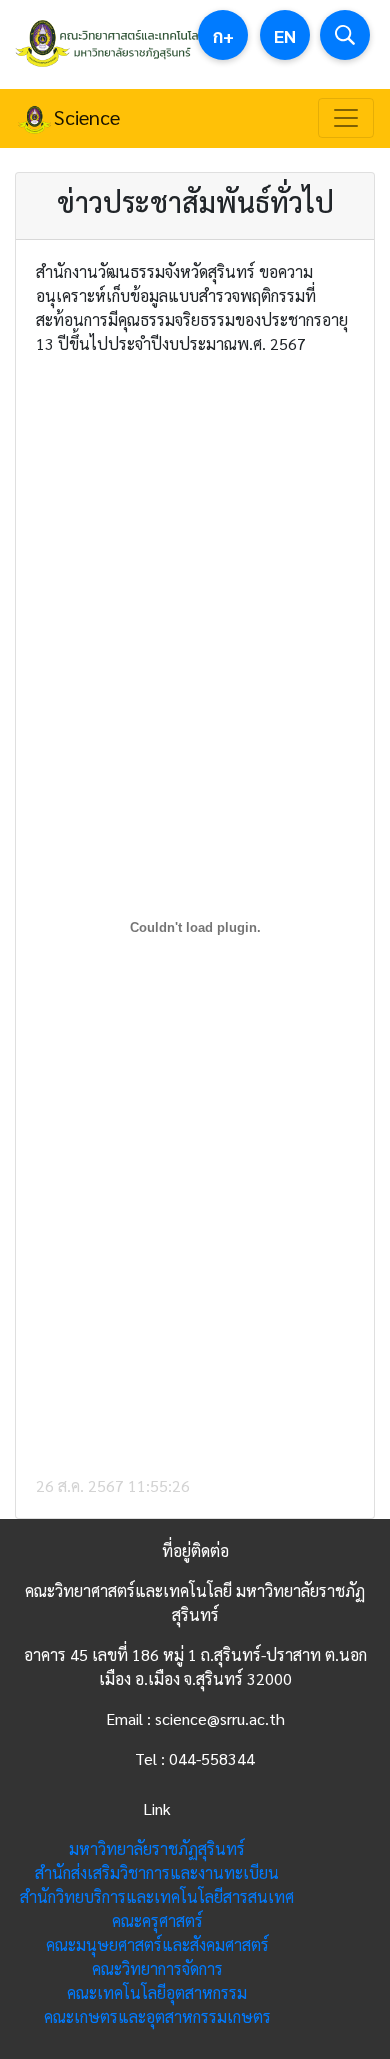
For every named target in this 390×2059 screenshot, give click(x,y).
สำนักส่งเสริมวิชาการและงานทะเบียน (157, 1872)
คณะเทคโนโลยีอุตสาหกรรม (157, 1992)
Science (87, 117)
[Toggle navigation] (346, 118)
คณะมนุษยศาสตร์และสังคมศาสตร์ (157, 1944)
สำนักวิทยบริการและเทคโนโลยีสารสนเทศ (157, 1896)
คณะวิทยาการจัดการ (157, 1968)
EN (285, 35)
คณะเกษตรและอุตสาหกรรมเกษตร (157, 2016)
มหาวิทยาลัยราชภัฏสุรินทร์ (157, 1848)
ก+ (223, 35)
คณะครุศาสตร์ (157, 1920)
